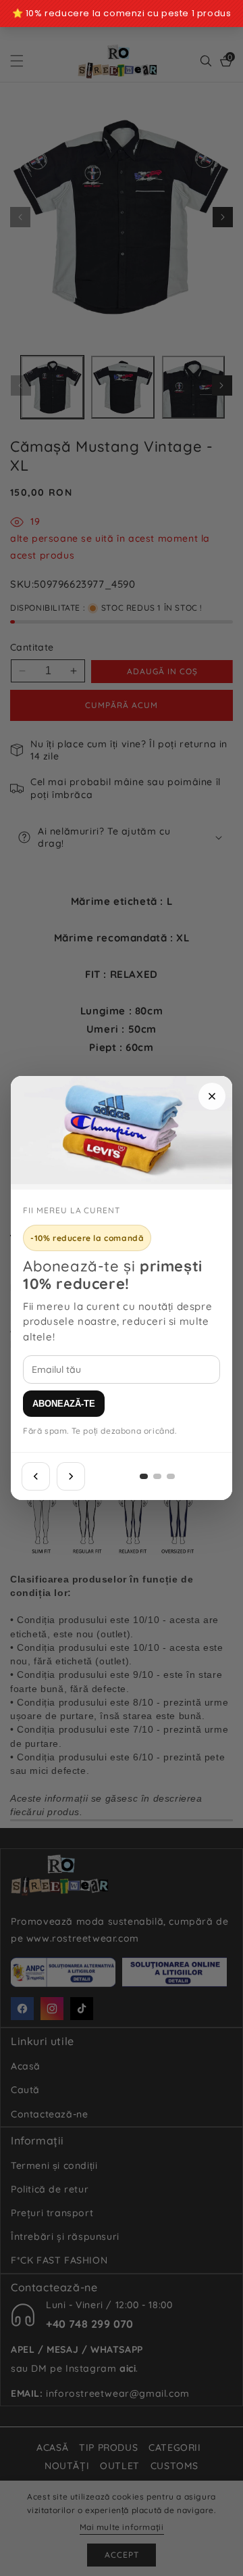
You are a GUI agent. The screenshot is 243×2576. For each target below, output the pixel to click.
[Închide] (212, 1096)
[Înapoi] (36, 1476)
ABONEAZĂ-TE (64, 1404)
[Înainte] (71, 1476)
